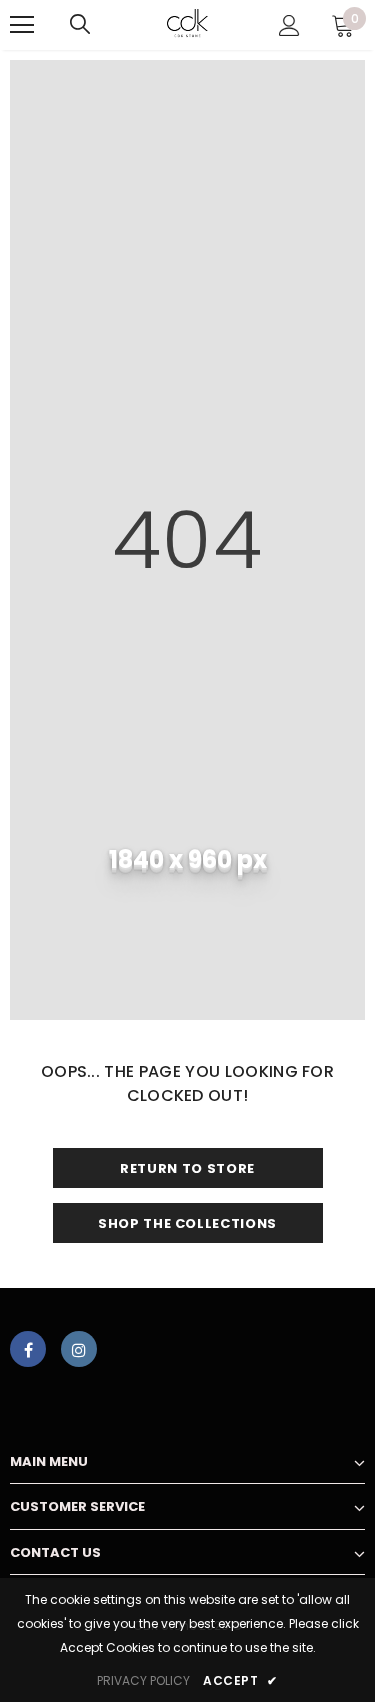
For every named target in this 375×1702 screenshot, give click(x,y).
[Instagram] (79, 1349)
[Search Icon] (80, 25)
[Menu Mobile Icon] (22, 25)
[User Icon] (289, 25)
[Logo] (187, 24)
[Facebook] (28, 1349)
